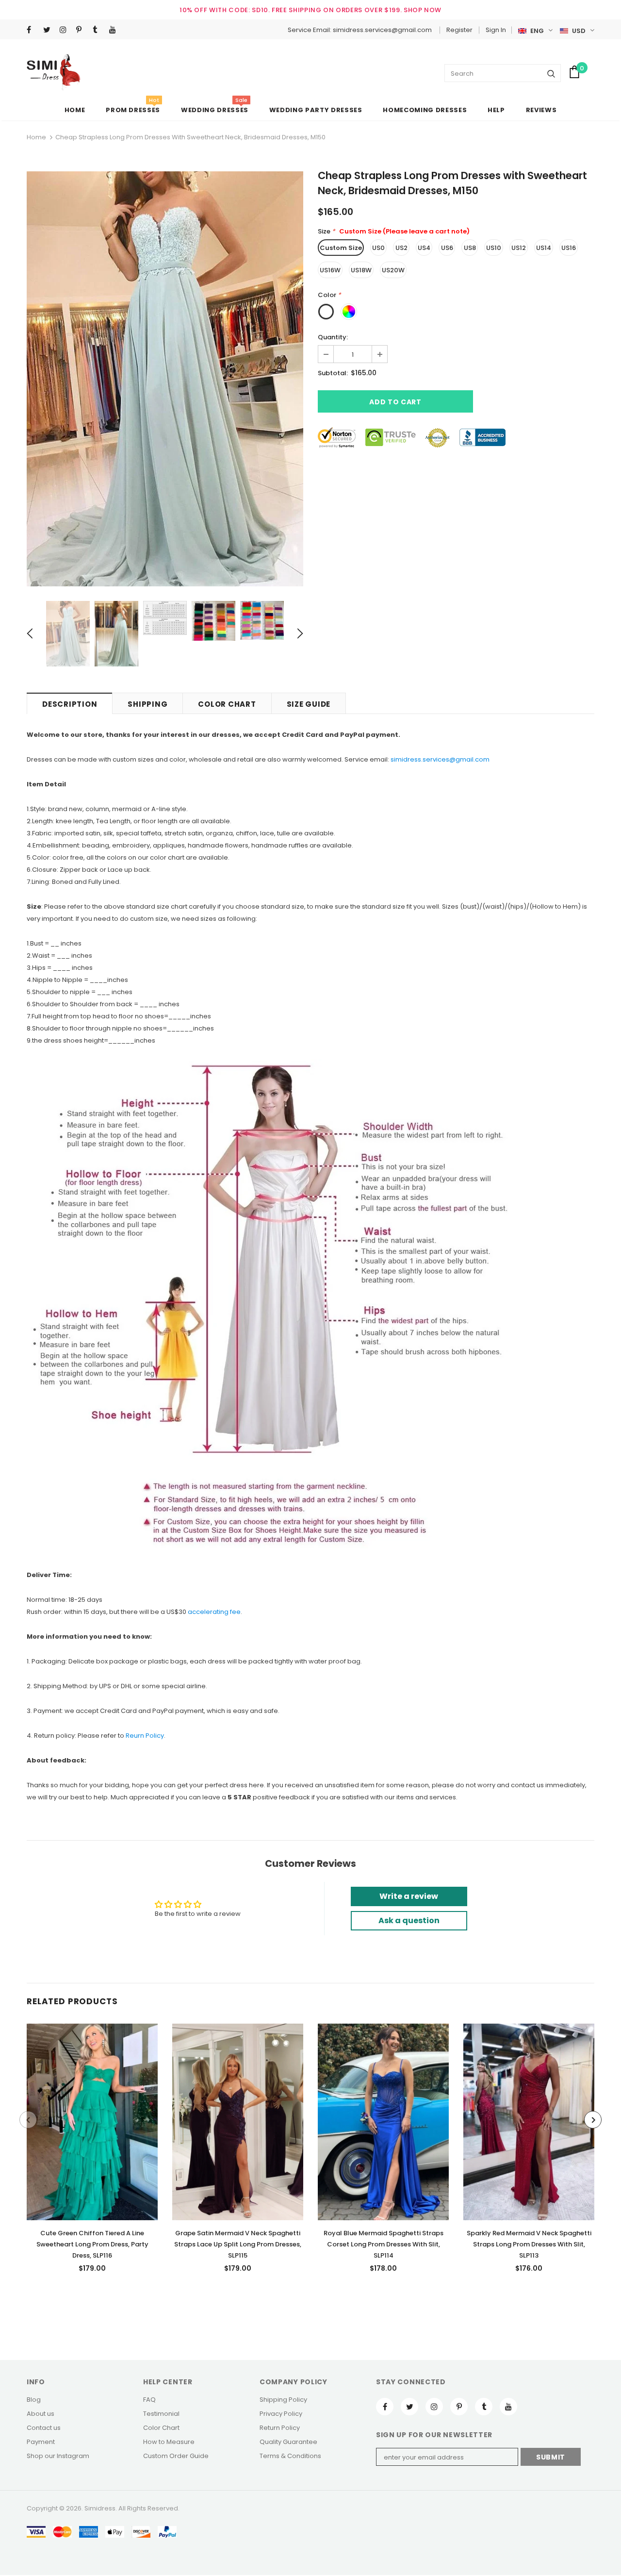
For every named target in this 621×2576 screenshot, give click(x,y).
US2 (401, 248)
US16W (330, 270)
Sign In (496, 30)
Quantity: (333, 337)
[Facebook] (33, 30)
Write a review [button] (409, 1896)
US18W (361, 270)
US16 (569, 248)
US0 (378, 248)
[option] (165, 379)
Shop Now (423, 10)
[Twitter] (49, 30)
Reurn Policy (145, 1736)
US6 (447, 248)
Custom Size (341, 248)
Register (459, 30)
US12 (519, 248)
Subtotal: (333, 373)
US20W (393, 270)
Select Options (92, 2119)
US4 (424, 248)
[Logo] (54, 72)
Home (36, 137)
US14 (544, 248)
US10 (494, 248)
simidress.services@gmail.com (440, 759)
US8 (470, 248)
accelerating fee (214, 1612)
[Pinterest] (82, 30)
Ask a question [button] (409, 1920)
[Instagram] (66, 30)
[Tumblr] (99, 30)
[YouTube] (115, 30)
